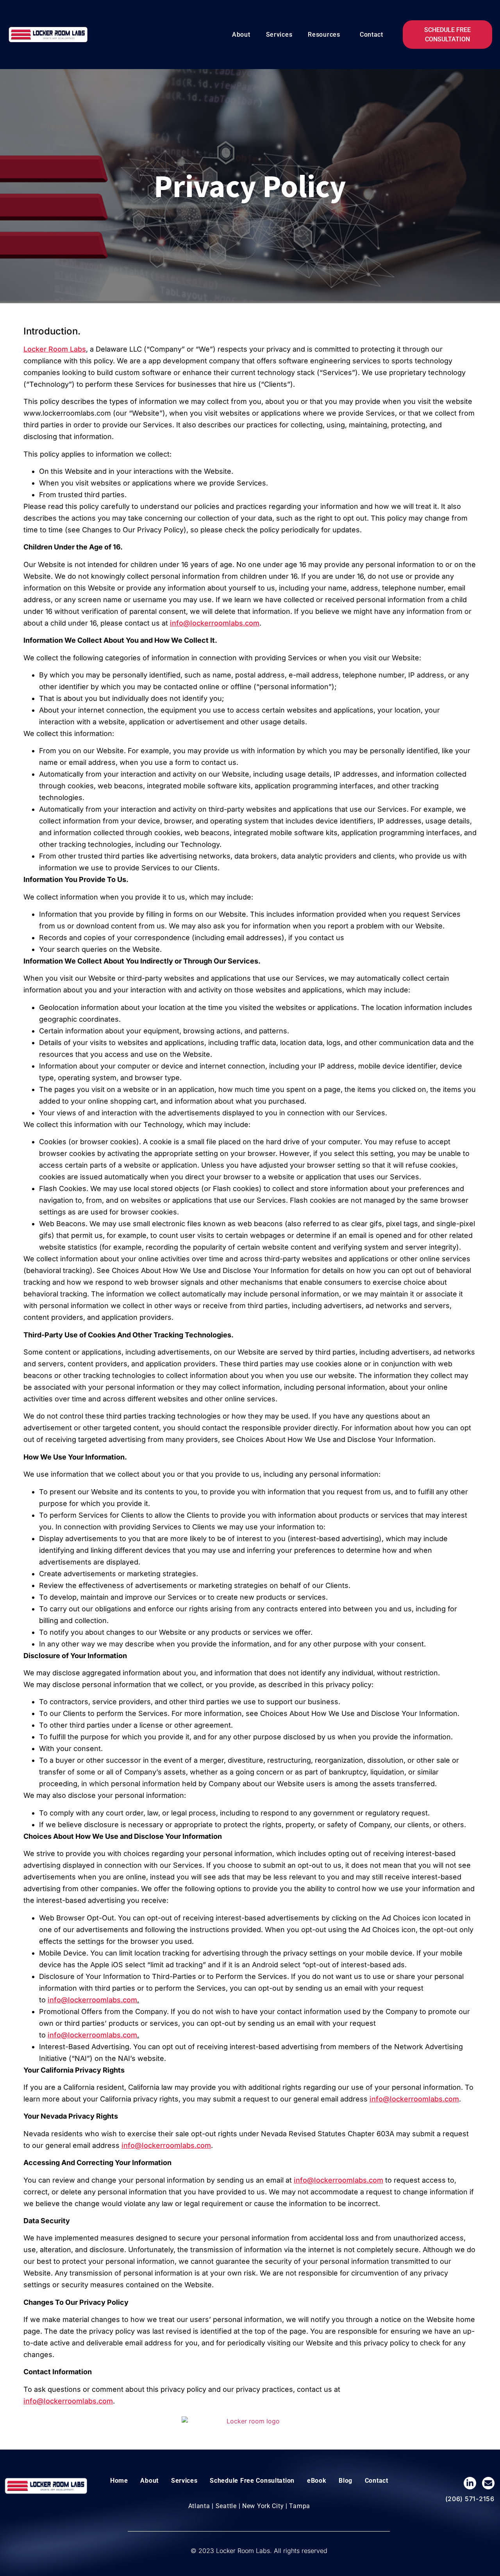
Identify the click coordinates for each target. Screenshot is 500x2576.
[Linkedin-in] (470, 2483)
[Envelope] (488, 2483)
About (241, 35)
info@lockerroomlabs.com (215, 623)
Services (279, 35)
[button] (326, 35)
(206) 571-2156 (470, 2499)
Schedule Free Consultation (252, 2481)
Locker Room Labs (55, 349)
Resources (324, 35)
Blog (346, 2481)
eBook (317, 2481)
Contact (371, 35)
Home (119, 2481)
